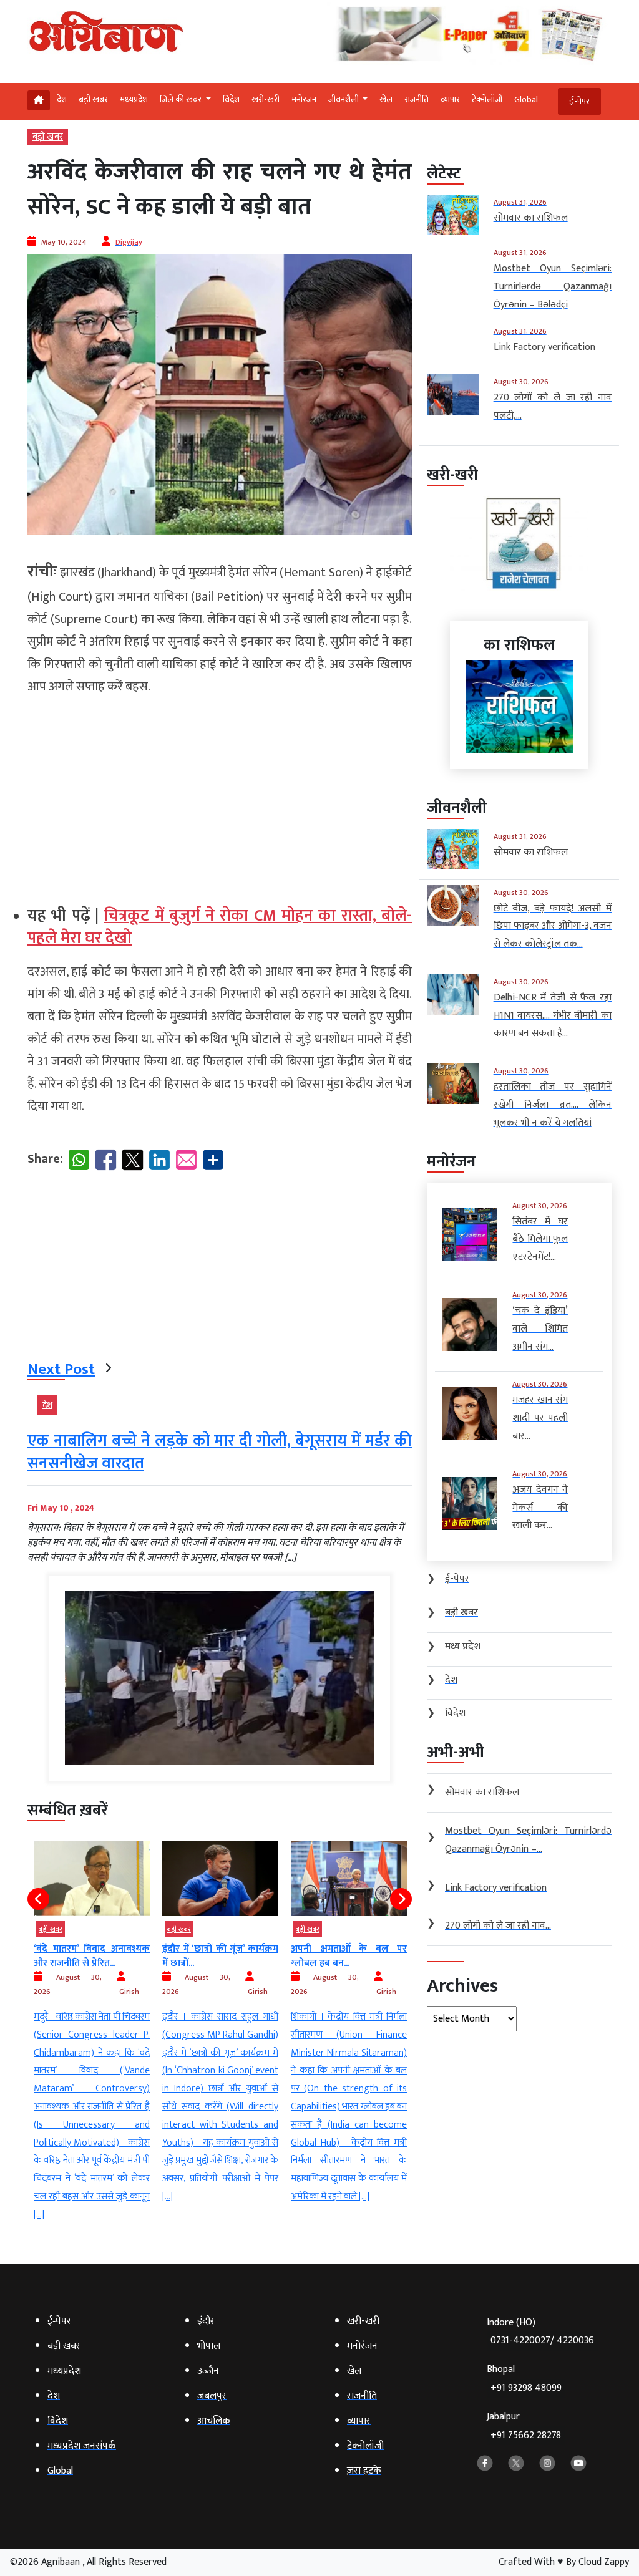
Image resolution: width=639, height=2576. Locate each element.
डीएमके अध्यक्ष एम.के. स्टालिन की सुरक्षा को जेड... (384, 1956)
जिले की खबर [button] (182, 99)
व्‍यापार (450, 99)
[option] (127, 2023)
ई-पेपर (579, 101)
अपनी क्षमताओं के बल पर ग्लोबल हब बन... (255, 1956)
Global (526, 99)
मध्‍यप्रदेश (134, 99)
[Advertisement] (220, 795)
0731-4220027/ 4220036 (542, 2341)
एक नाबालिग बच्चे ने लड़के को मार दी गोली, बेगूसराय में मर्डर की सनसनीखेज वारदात (220, 1452)
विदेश (231, 99)
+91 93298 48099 (526, 2388)
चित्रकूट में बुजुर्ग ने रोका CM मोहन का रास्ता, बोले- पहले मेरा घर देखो (220, 927)
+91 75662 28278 (526, 2435)
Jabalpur (524, 2426)
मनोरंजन (304, 99)
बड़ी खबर (93, 99)
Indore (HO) (540, 2332)
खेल (386, 99)
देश (62, 99)
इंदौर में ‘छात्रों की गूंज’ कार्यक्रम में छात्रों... (127, 1956)
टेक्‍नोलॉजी (487, 99)
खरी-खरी (266, 99)
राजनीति (417, 99)
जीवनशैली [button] (344, 99)
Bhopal (524, 2379)
